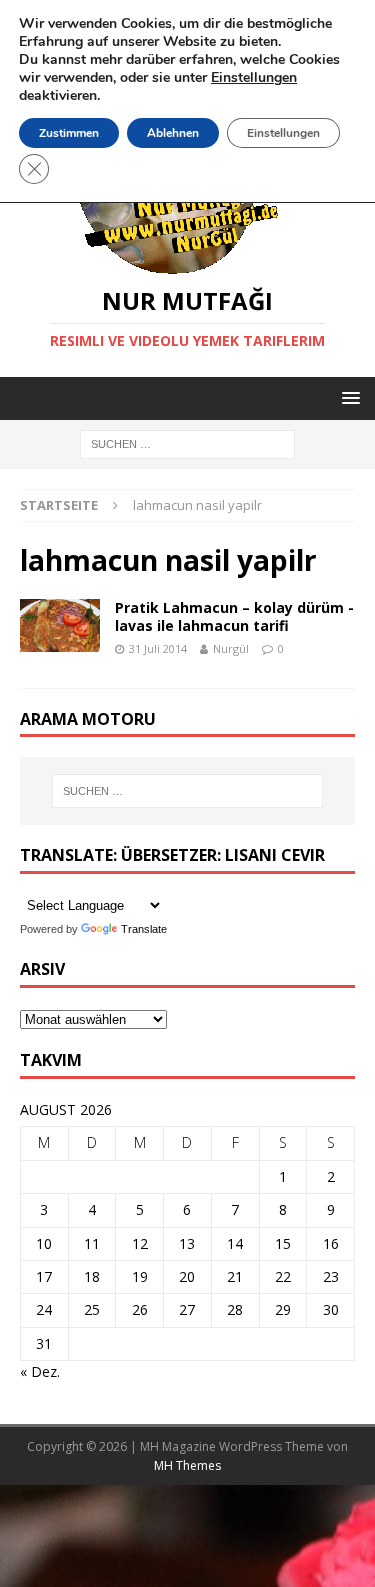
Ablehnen (173, 133)
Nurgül (231, 648)
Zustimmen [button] (69, 133)
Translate (144, 929)
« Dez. (40, 1371)
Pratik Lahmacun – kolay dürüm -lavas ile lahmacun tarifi (234, 616)
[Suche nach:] (187, 443)
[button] (347, 397)
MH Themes (187, 1465)
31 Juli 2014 (158, 648)
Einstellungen (283, 133)
